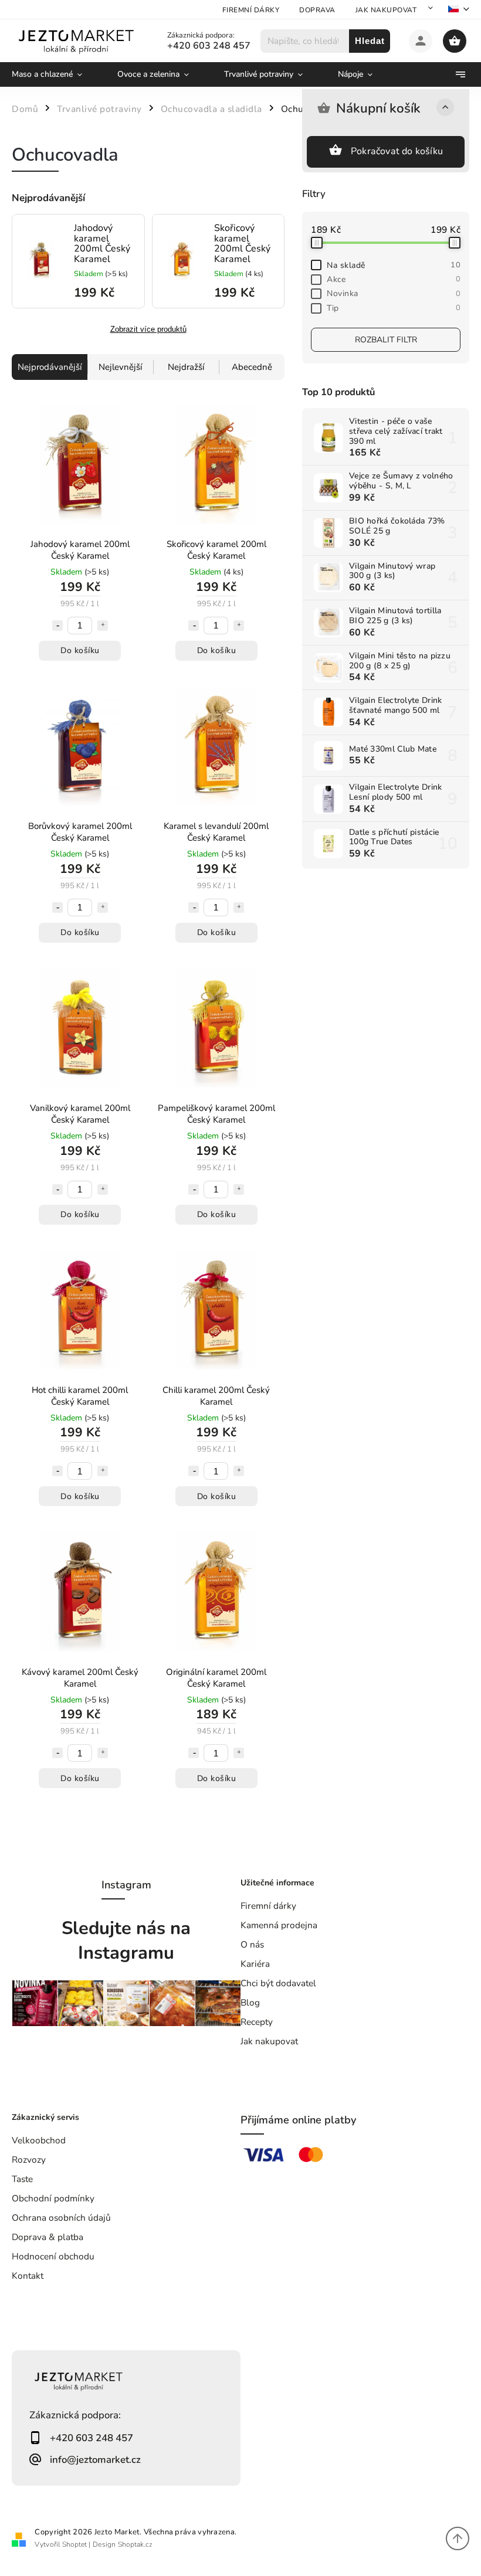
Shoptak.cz (135, 2544)
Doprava (317, 10)
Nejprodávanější (50, 367)
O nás (252, 1944)
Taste (22, 2179)
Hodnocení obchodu (53, 2256)
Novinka (394, 293)
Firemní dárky (251, 10)
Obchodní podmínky (53, 2198)
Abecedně (252, 367)
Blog (250, 2002)
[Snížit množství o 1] (57, 626)
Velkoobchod (39, 2140)
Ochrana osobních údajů (61, 2218)
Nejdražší (186, 367)
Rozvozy (29, 2159)
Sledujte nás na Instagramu (126, 1941)
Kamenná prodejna (279, 1925)
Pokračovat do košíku (397, 151)
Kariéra (255, 1964)
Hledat (370, 41)
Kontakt (28, 2276)
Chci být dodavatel (278, 1983)
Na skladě (394, 265)
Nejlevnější (120, 367)
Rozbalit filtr (386, 340)
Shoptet (74, 2544)
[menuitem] (56, 74)
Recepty (257, 2022)
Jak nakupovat (386, 10)
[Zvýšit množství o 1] (103, 626)
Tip (394, 308)
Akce (394, 279)
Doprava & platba (48, 2237)
